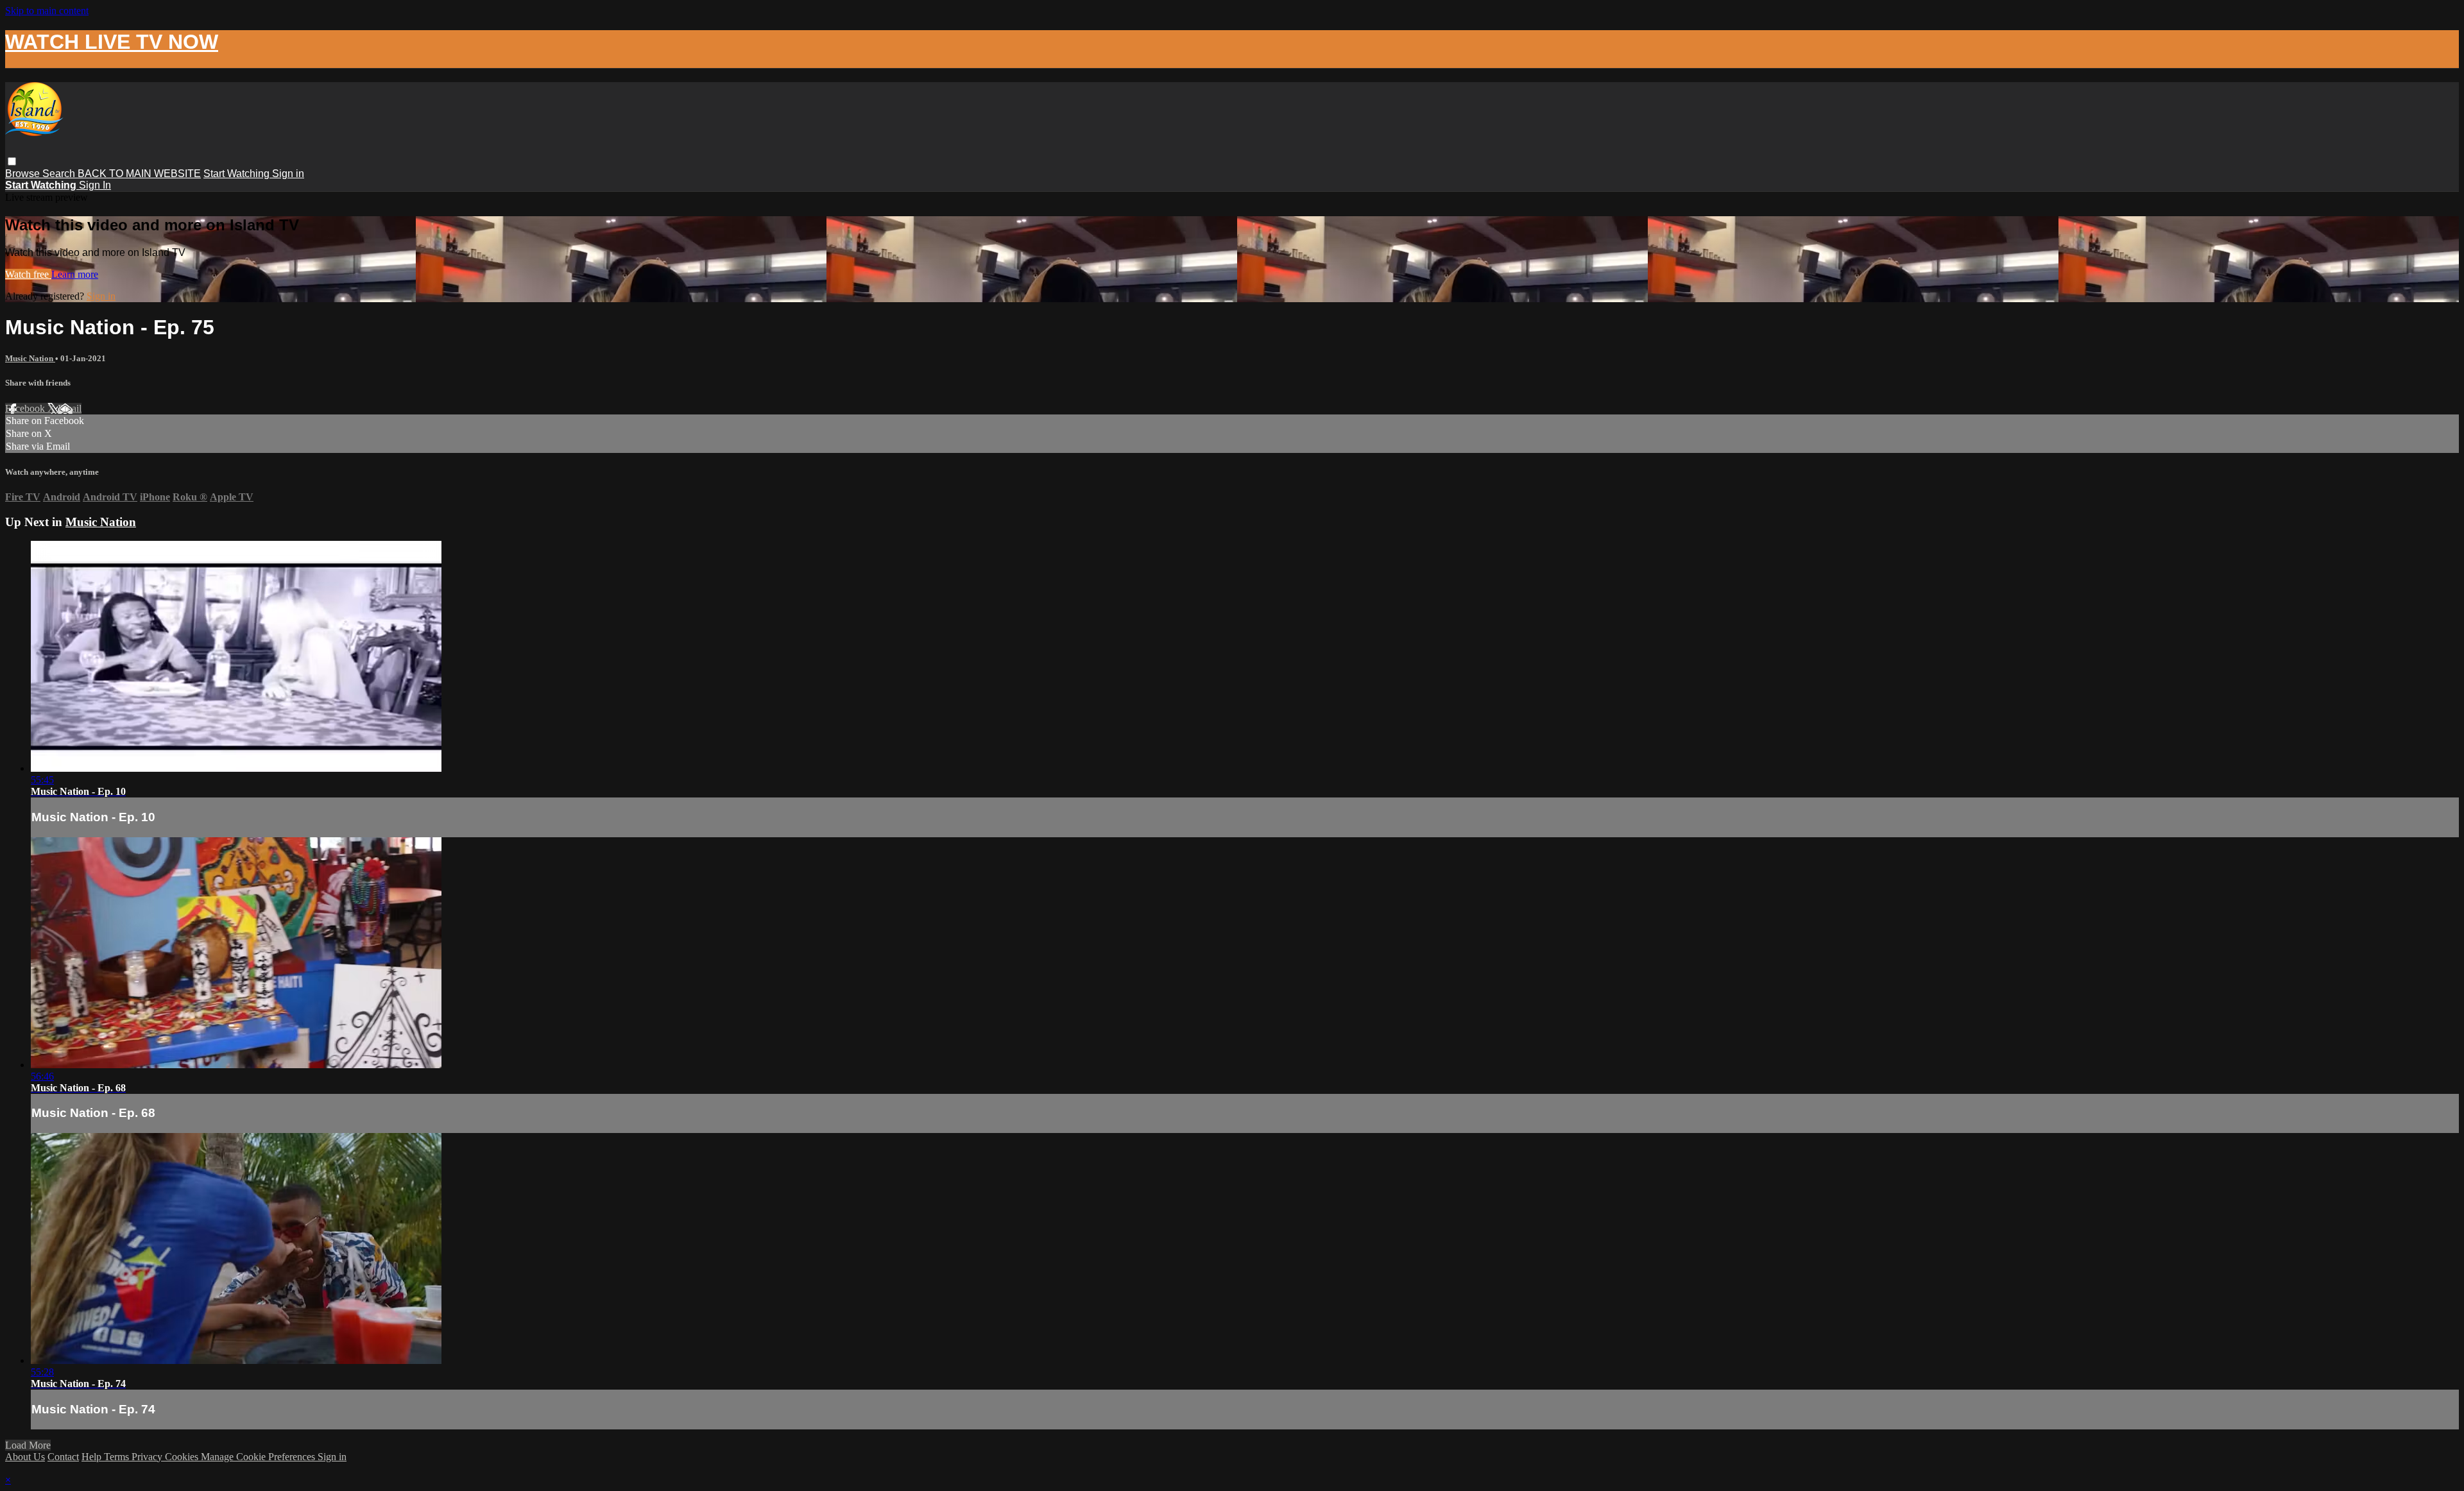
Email (70, 408)
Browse (24, 174)
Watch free (28, 274)
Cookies (183, 1457)
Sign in (288, 174)
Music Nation (30, 358)
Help (93, 1457)
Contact (63, 1457)
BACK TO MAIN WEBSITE (139, 174)
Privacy (148, 1457)
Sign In (95, 185)
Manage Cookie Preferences (259, 1457)
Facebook (26, 408)
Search (60, 174)
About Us (25, 1457)
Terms (118, 1457)
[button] (12, 161)
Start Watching (238, 174)
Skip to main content (47, 11)
